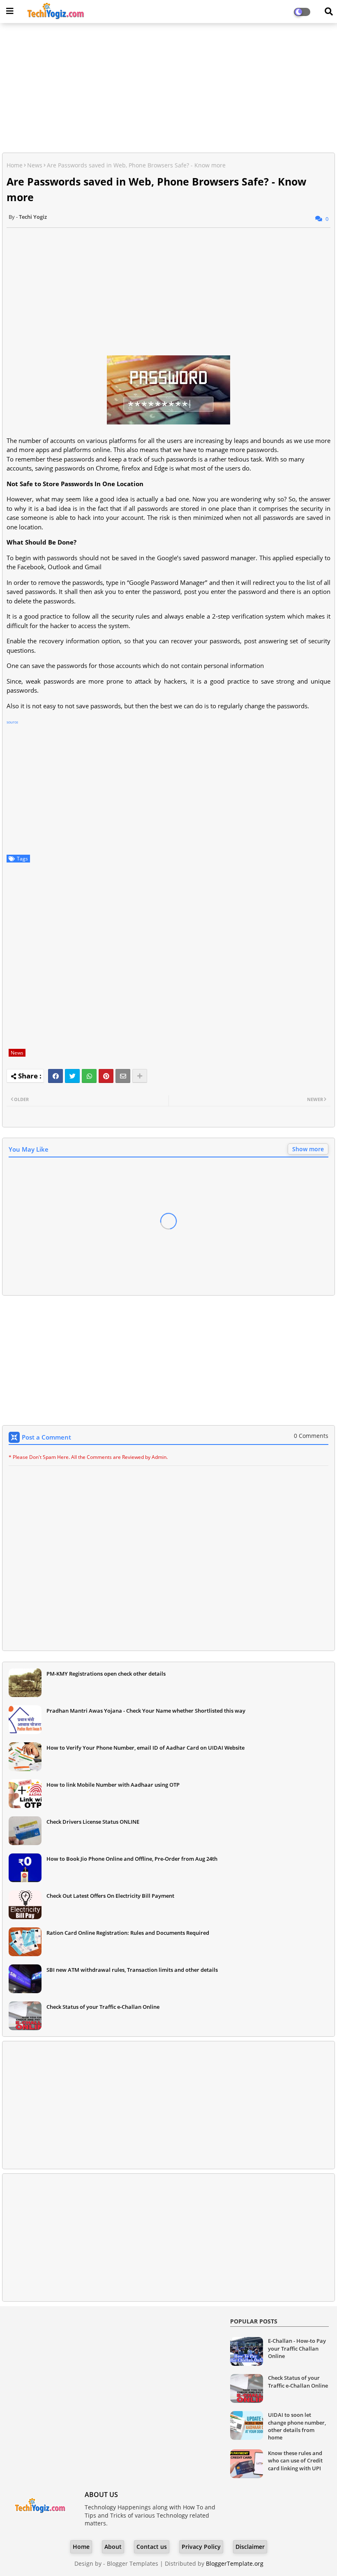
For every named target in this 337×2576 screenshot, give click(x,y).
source (12, 722)
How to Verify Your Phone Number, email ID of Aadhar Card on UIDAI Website (145, 1748)
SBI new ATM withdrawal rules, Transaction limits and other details (132, 1970)
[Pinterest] (106, 1076)
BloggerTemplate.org (235, 2563)
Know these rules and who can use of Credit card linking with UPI (295, 2460)
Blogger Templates (133, 2563)
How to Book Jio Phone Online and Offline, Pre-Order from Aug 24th (132, 1859)
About (113, 2547)
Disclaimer (250, 2547)
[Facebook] (55, 1076)
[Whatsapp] (89, 1076)
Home (15, 165)
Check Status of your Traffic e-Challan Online (103, 2007)
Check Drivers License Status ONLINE (93, 1822)
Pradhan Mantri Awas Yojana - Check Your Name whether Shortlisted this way (146, 1711)
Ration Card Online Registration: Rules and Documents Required (128, 1933)
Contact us (152, 2547)
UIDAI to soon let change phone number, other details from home (297, 2426)
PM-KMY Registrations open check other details (106, 1674)
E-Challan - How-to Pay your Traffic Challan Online (297, 2348)
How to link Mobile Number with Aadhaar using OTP (113, 1785)
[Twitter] (72, 1076)
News (35, 165)
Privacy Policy (201, 2547)
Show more (308, 1149)
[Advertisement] (168, 89)
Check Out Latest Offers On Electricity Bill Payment (110, 1896)
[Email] (123, 1076)
